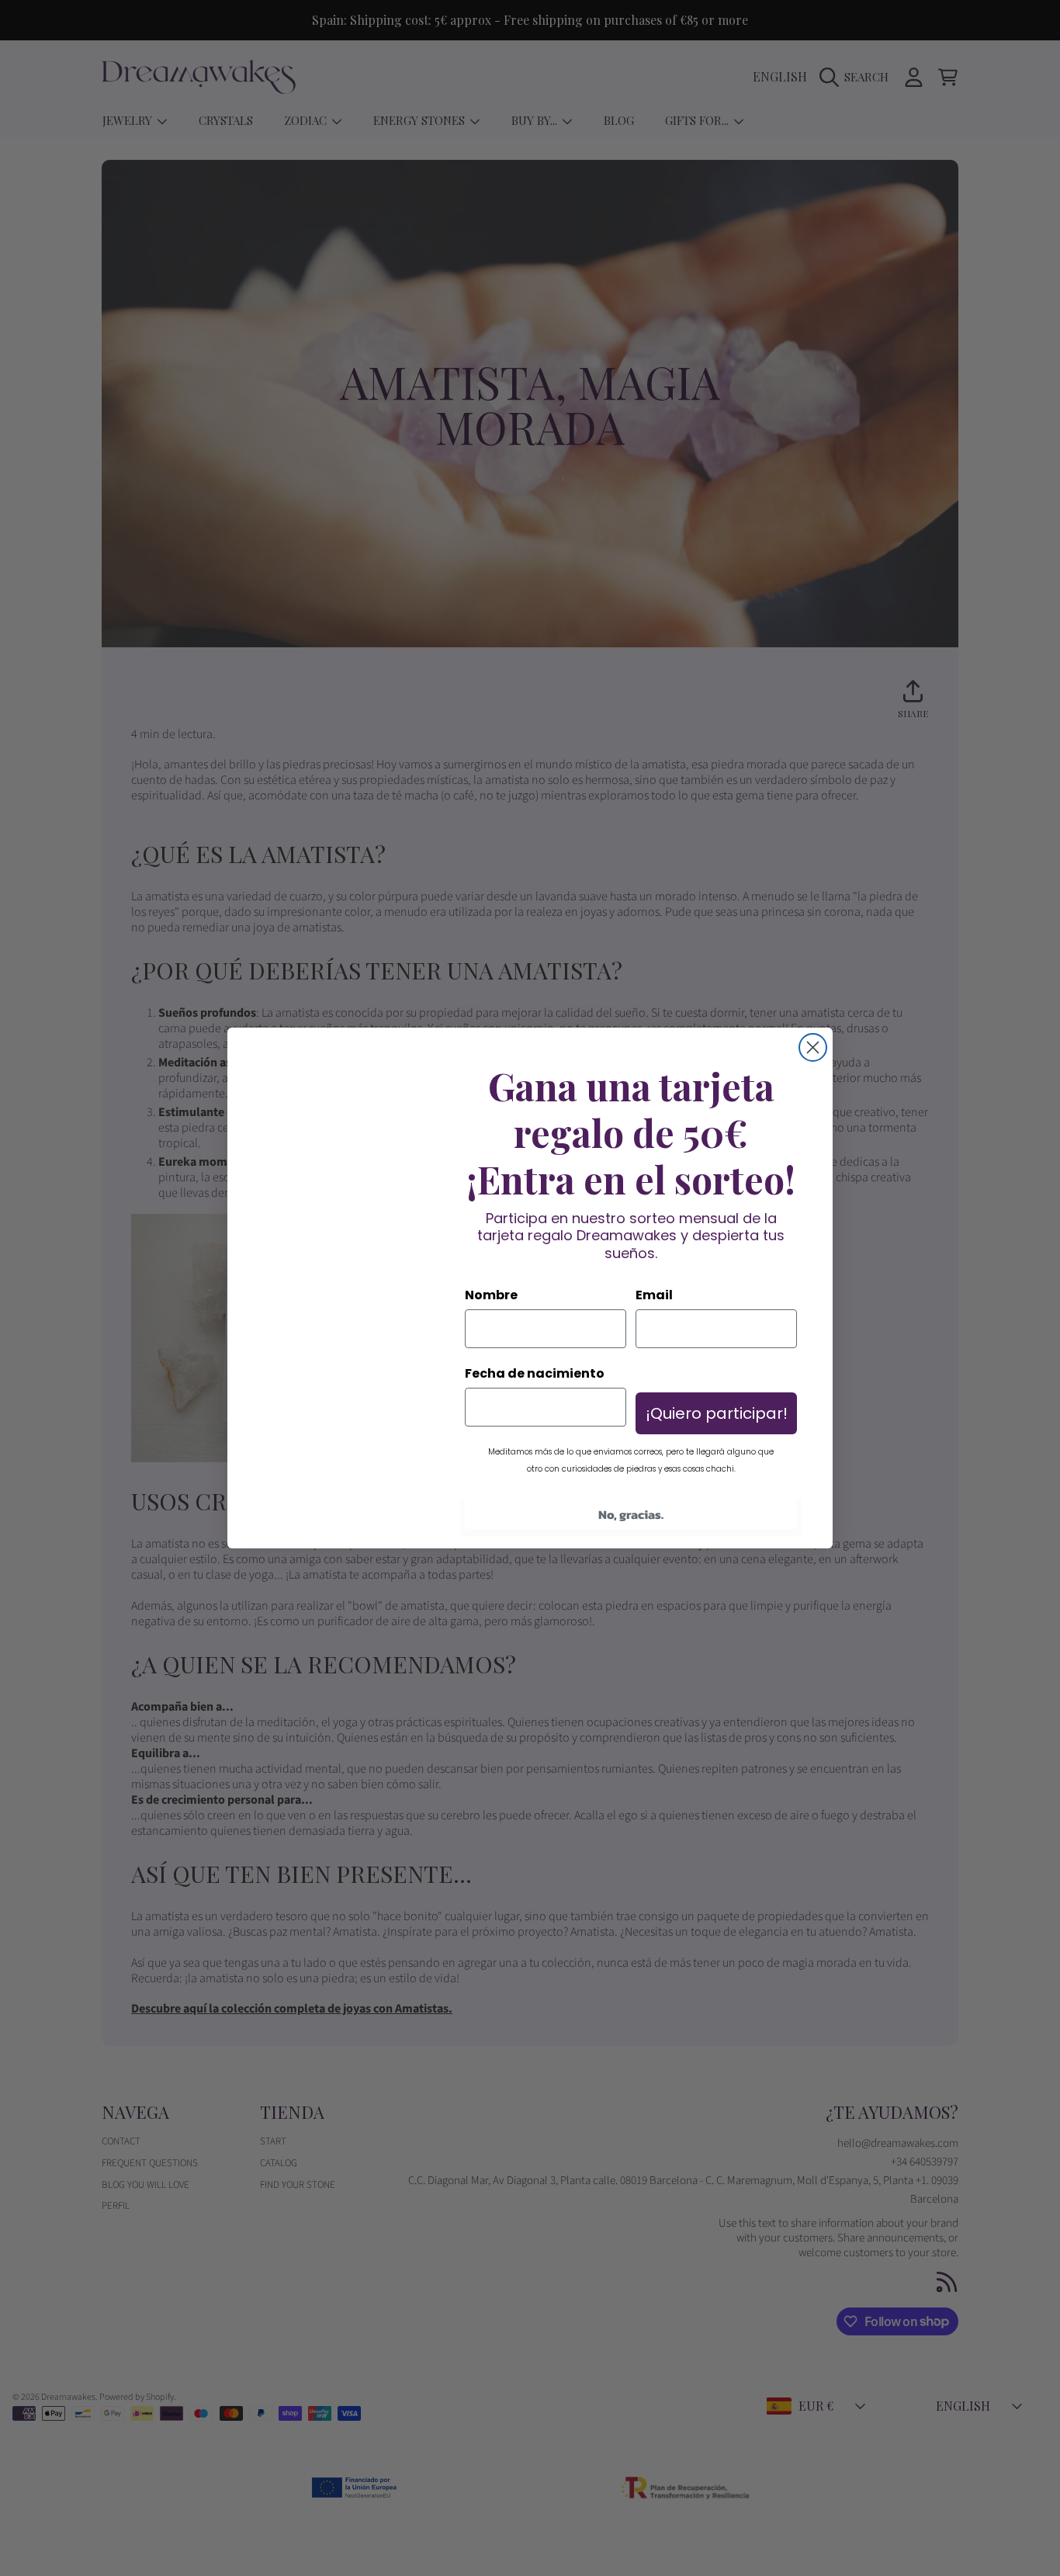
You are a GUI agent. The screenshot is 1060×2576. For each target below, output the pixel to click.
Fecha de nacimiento (535, 1373)
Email (654, 1295)
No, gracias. (631, 1514)
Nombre (491, 1295)
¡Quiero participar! (717, 1413)
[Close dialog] (813, 1047)
